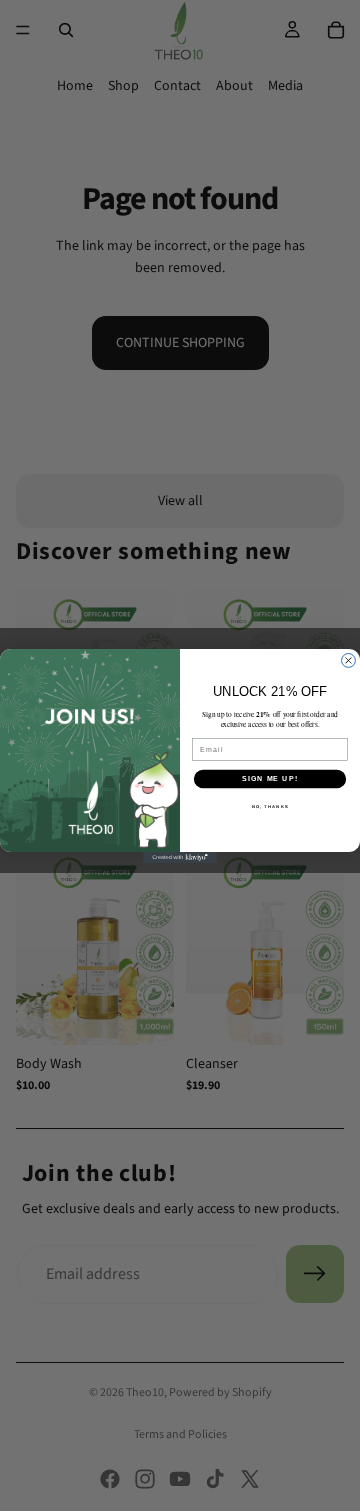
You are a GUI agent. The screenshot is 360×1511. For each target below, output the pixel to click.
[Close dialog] (349, 660)
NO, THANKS (270, 806)
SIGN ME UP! (270, 778)
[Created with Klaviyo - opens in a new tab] (180, 857)
